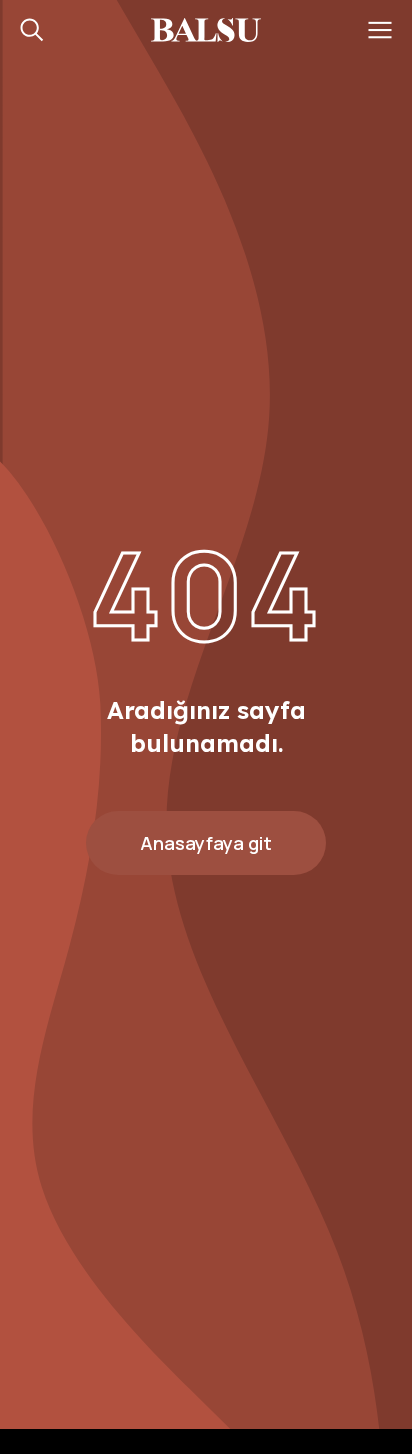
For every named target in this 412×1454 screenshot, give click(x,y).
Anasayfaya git (206, 843)
